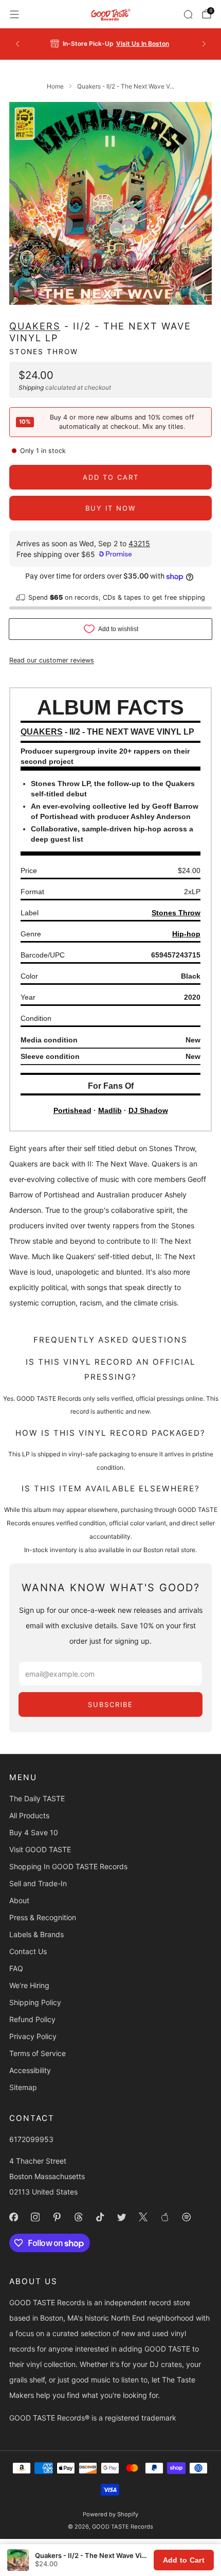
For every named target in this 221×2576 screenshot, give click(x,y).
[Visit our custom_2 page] (186, 2217)
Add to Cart (184, 2560)
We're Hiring (29, 1985)
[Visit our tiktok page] (100, 2217)
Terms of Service (38, 2053)
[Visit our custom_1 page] (164, 2217)
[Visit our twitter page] (121, 2217)
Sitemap (23, 2087)
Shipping (31, 387)
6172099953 (31, 2139)
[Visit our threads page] (78, 2217)
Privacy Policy (33, 2036)
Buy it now (110, 508)
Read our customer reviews (52, 660)
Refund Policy (32, 2019)
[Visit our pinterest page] (57, 2217)
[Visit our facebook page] (13, 2217)
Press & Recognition (43, 1917)
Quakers (35, 326)
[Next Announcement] (204, 44)
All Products (29, 1815)
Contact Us (28, 1951)
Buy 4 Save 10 (34, 1832)
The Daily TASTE (37, 1798)
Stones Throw (44, 352)
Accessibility (30, 2070)
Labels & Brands (36, 1934)
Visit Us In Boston (143, 43)
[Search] (188, 14)
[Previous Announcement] (17, 44)
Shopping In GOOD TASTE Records (68, 1866)
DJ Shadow (148, 1110)
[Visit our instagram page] (35, 2217)
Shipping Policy (35, 2002)
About (19, 1900)
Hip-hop (186, 934)
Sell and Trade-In (38, 1883)
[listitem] (111, 44)
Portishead (72, 1110)
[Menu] (14, 14)
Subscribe (110, 1704)
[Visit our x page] (143, 2217)
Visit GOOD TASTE (40, 1849)
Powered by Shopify (110, 2514)
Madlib (110, 1110)
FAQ (16, 1968)
